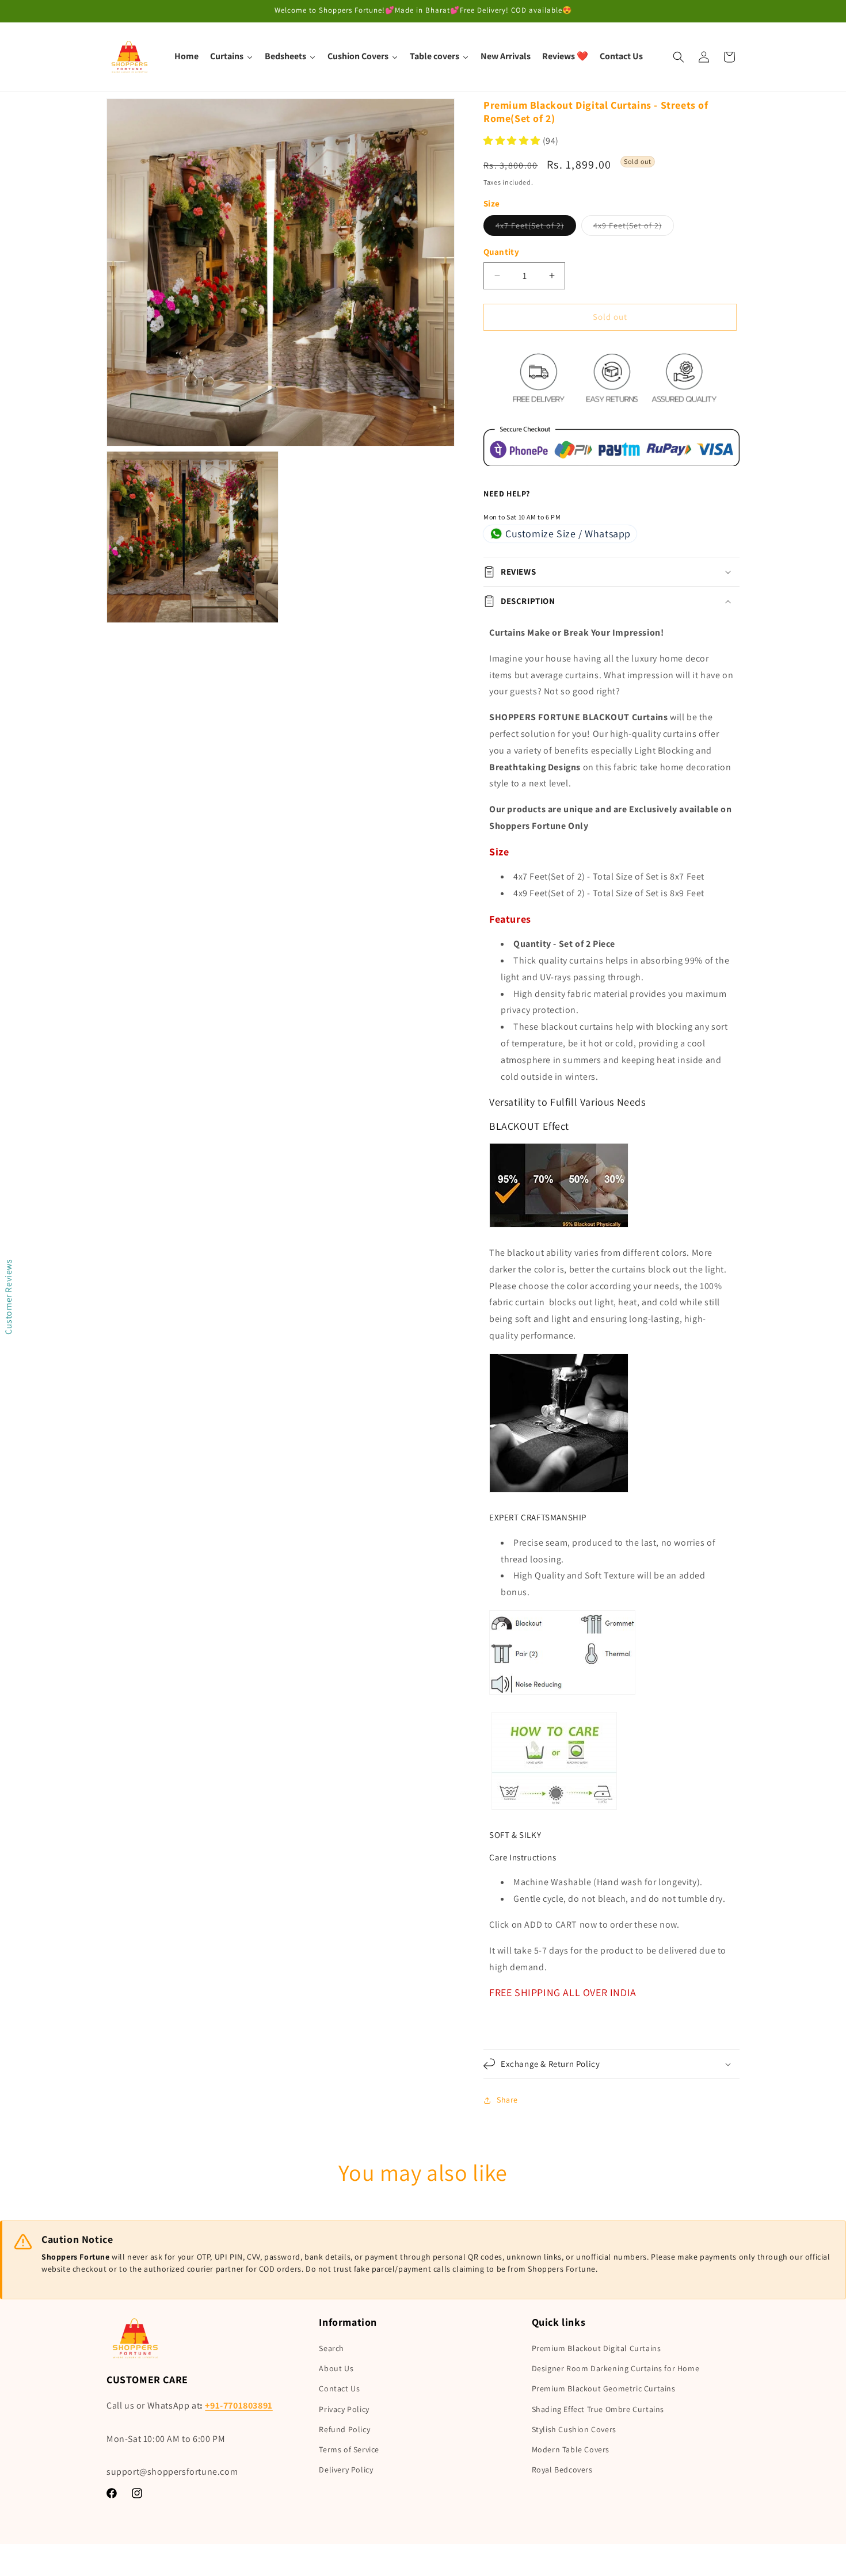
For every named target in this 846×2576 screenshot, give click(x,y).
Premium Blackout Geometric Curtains (604, 2388)
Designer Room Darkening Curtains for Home (616, 2368)
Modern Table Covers (571, 2449)
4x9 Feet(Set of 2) (634, 228)
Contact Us (339, 2388)
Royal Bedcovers (562, 2470)
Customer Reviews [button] (8, 1297)
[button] (679, 57)
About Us (336, 2368)
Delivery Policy (346, 2470)
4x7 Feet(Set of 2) (536, 228)
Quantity (501, 252)
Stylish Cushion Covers (574, 2429)
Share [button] (507, 2100)
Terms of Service (349, 2449)
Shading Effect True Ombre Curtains (598, 2409)
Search (331, 2348)
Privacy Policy (344, 2409)
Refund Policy (344, 2429)
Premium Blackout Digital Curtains (597, 2348)
